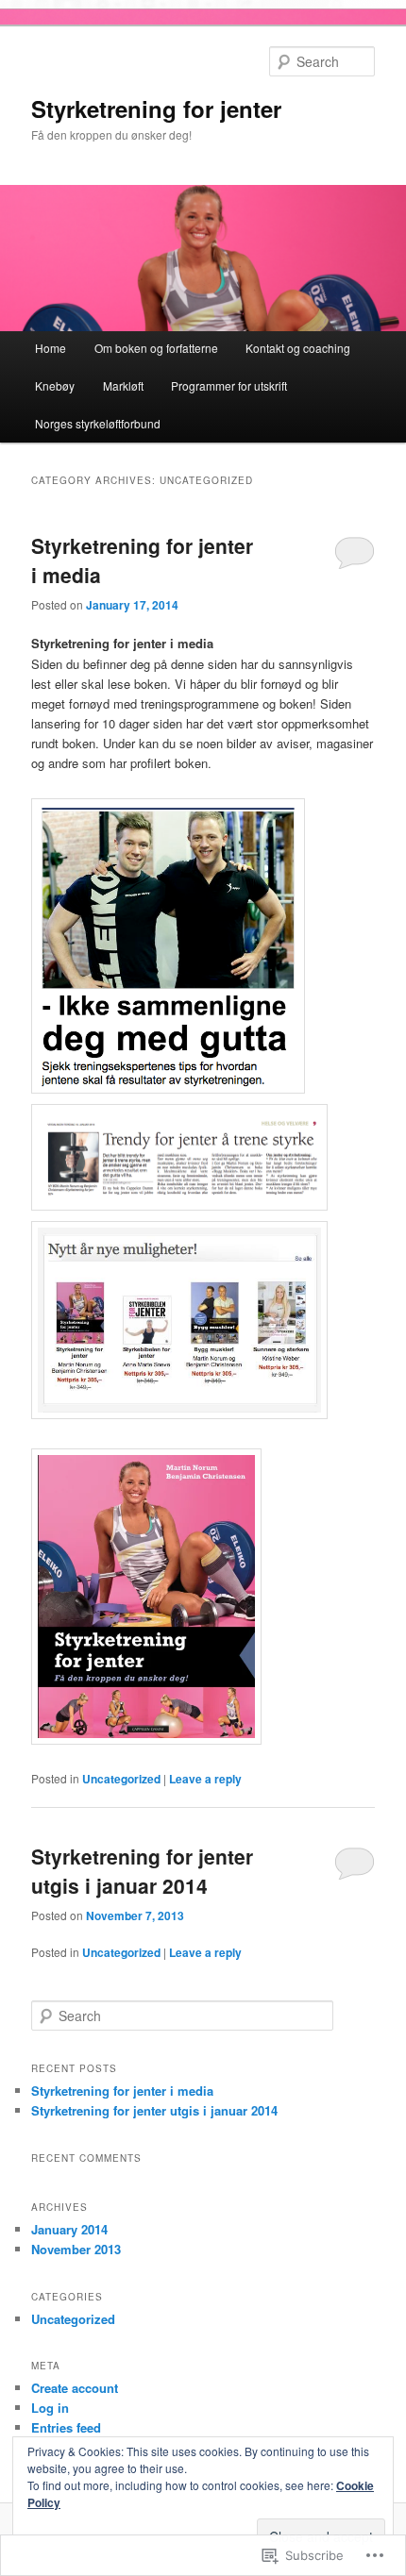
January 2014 (69, 2229)
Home (51, 348)
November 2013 (76, 2249)
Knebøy (55, 385)
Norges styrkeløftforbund (98, 423)
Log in (50, 2408)
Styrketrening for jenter (156, 109)
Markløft (123, 385)
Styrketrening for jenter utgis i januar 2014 (142, 1871)
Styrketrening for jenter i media (122, 2091)
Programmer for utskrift (229, 385)
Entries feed (66, 2427)
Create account (75, 2388)
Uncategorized (121, 1779)
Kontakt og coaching (298, 348)
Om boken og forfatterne (156, 348)
